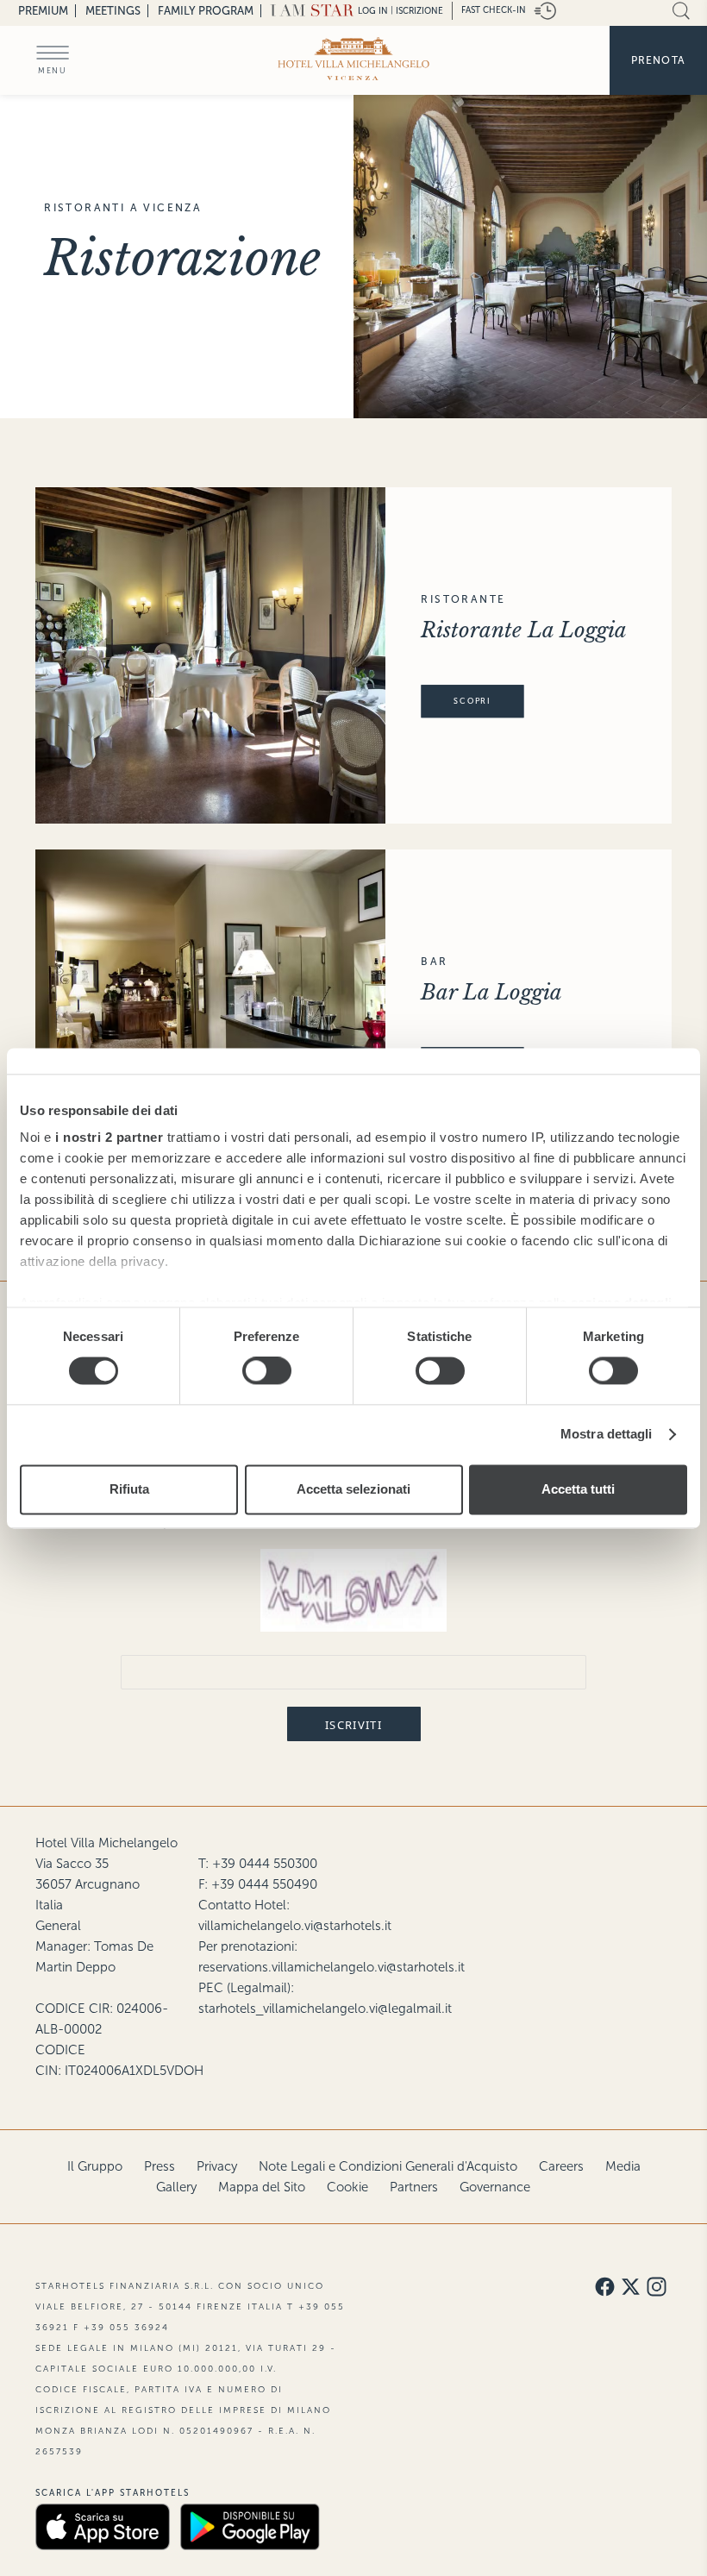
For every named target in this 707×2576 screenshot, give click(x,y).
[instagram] (657, 2288)
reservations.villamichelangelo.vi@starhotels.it (332, 1967)
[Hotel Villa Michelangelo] (354, 59)
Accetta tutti (578, 1489)
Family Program (206, 11)
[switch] (267, 1371)
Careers (561, 2166)
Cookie (347, 2187)
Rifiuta (129, 1489)
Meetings (113, 11)
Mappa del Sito (262, 2187)
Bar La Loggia (491, 992)
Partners (414, 2187)
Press (160, 2166)
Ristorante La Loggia (524, 630)
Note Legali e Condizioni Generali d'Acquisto (388, 2166)
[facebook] (605, 2288)
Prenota (658, 60)
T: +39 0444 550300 (258, 1864)
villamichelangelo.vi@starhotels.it (295, 1926)
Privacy (217, 2166)
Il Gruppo (95, 2166)
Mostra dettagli (607, 1435)
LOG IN (373, 11)
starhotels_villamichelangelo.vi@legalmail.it (325, 2009)
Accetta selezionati (353, 1489)
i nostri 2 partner (109, 1137)
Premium (43, 11)
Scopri (472, 701)
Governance (495, 2187)
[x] (631, 2288)
